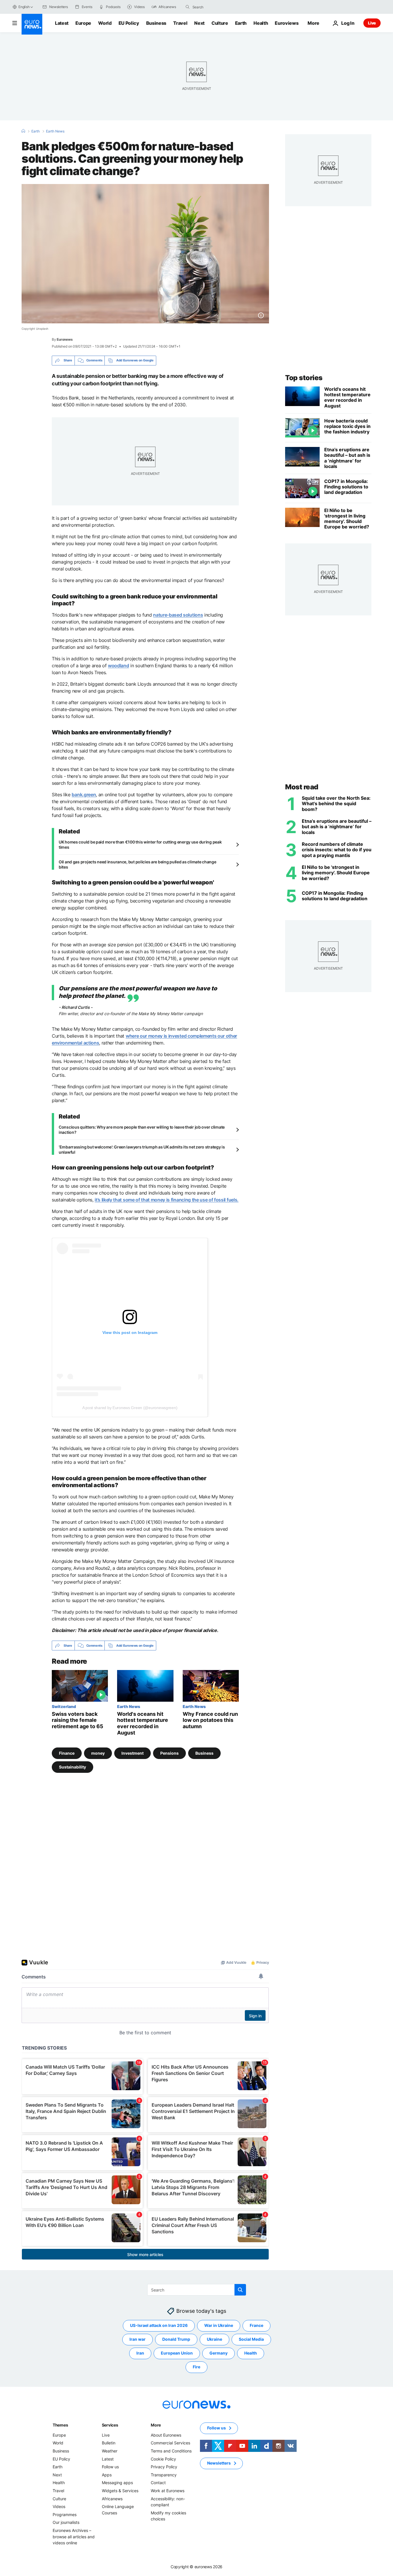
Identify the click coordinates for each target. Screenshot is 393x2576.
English (24, 7)
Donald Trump (176, 2339)
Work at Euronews (168, 2491)
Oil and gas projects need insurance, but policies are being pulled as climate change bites (137, 864)
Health (261, 23)
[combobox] (217, 7)
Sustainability (73, 1767)
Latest (62, 23)
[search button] (188, 7)
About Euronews (166, 2435)
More (156, 2425)
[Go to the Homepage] (32, 24)
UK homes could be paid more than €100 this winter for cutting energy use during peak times (140, 845)
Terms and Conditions (171, 2451)
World (105, 23)
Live (372, 23)
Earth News (55, 131)
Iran (140, 2353)
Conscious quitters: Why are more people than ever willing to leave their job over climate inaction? (142, 1130)
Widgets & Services (120, 2491)
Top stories (304, 378)
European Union (177, 2353)
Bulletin (109, 2443)
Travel (180, 23)
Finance (67, 1753)
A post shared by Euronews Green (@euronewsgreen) (130, 1408)
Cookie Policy (163, 2459)
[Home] (23, 131)
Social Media (251, 2339)
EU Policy (129, 23)
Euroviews (287, 23)
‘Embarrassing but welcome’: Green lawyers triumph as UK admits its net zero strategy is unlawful (142, 1149)
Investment (132, 1753)
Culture (220, 23)
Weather (110, 2451)
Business (156, 23)
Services (110, 2425)
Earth (241, 23)
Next (199, 23)
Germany (219, 2353)
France (256, 2325)
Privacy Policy (164, 2467)
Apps (107, 2474)
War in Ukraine (219, 2325)
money (98, 1753)
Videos (59, 2506)
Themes (60, 2425)
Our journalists (66, 2522)
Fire (197, 2367)
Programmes (65, 2514)
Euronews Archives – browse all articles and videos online (74, 2537)
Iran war (138, 2339)
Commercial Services (170, 2443)
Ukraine (214, 2339)
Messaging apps (117, 2483)
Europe (83, 23)
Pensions (169, 1753)
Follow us (110, 2467)
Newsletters (219, 2463)
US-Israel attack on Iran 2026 (159, 2325)
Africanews (112, 2498)
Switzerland (64, 1706)
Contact (158, 2483)
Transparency (164, 2474)
